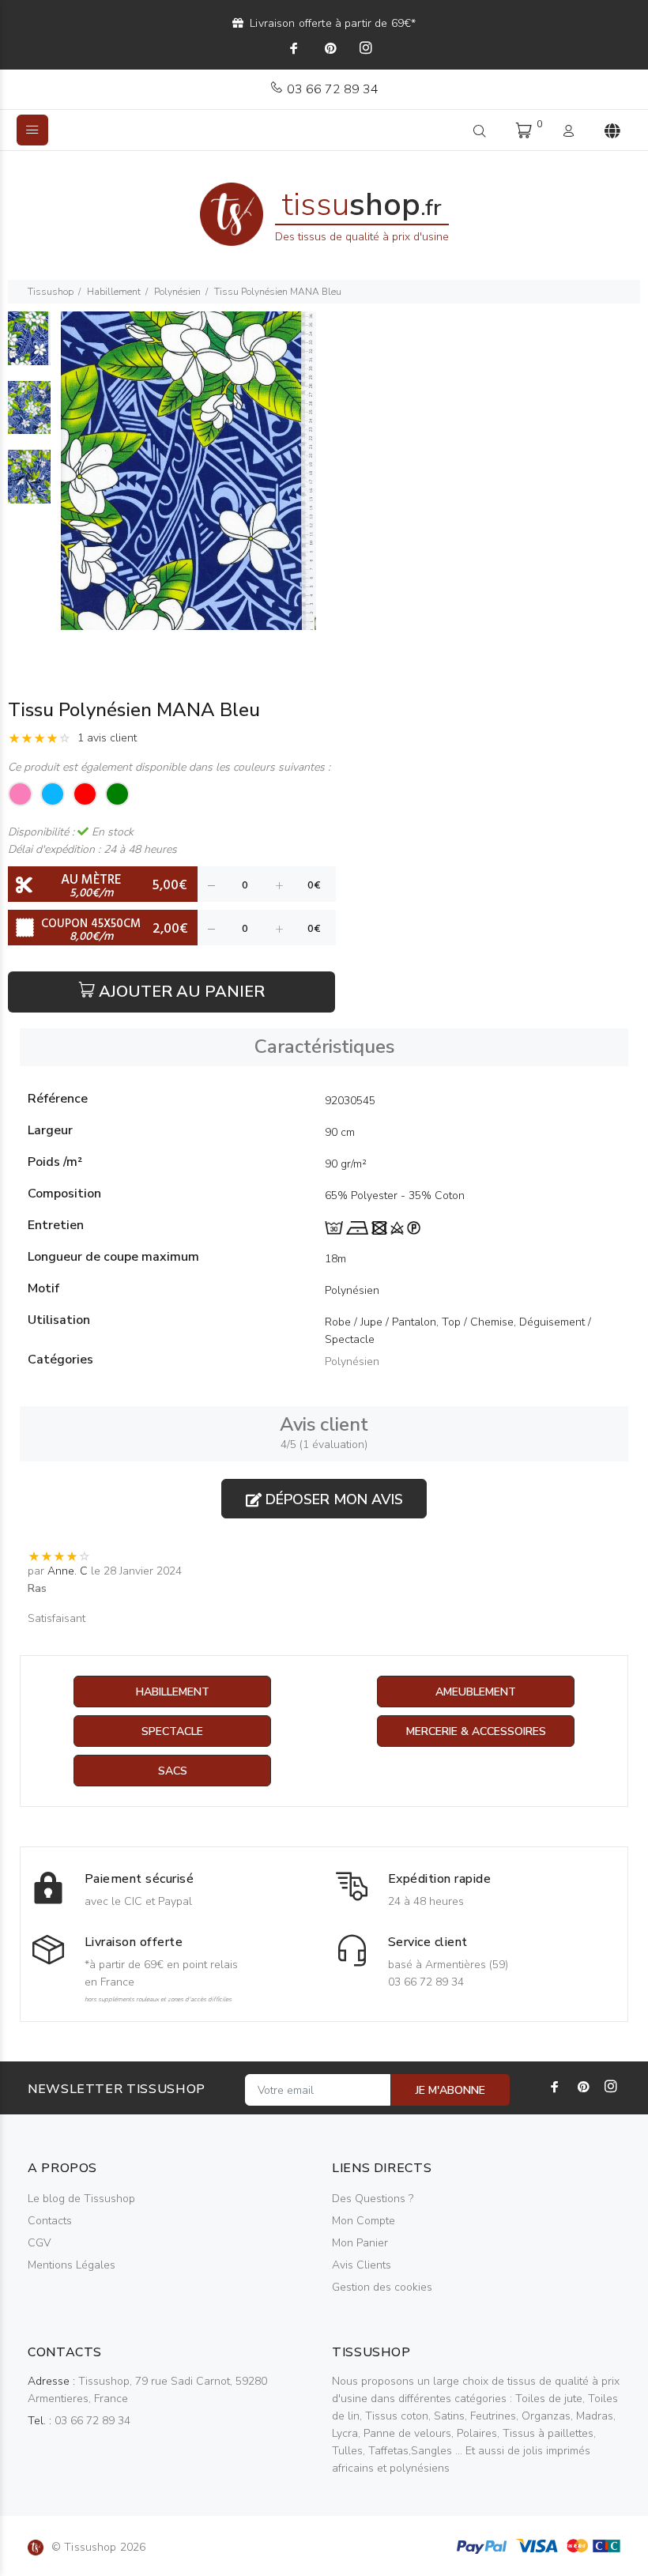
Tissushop (51, 292)
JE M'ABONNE (450, 2090)
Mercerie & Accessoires (476, 1731)
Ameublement (476, 1692)
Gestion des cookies (382, 2287)
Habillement (114, 292)
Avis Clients (362, 2265)
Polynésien (177, 292)
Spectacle (172, 1731)
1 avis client (107, 738)
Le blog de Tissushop (81, 2199)
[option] (29, 346)
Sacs (173, 1771)
